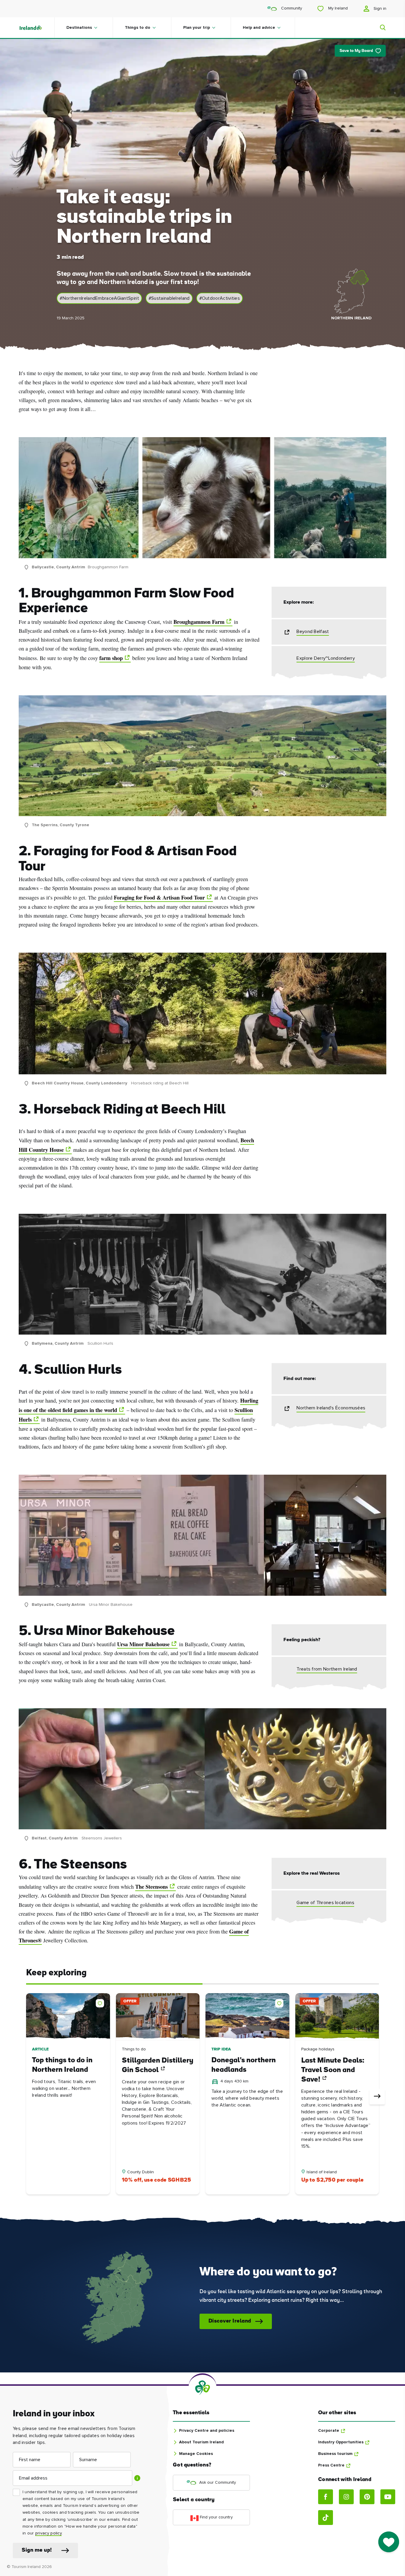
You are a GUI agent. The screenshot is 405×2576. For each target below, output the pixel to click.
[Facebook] (326, 2497)
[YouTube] (388, 2497)
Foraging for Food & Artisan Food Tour (159, 897)
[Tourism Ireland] (36, 28)
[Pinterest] (367, 2497)
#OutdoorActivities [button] (220, 298)
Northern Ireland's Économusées (331, 1408)
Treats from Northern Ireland (327, 1669)
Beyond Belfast (313, 632)
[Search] (379, 28)
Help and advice (259, 28)
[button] (101, 2002)
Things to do (138, 28)
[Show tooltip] (137, 2478)
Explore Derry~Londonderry (326, 658)
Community (291, 8)
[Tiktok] (326, 2518)
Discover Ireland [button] (230, 2321)
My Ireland (337, 8)
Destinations (79, 28)
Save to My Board (356, 51)
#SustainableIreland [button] (169, 298)
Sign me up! (37, 2550)
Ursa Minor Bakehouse (143, 1644)
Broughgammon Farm (199, 622)
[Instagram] (346, 2497)
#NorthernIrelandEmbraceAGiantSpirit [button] (99, 298)
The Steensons (152, 1887)
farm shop (111, 658)
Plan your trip (197, 28)
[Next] (377, 2097)
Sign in (379, 9)
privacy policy (48, 2533)
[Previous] (28, 2097)
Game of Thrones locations (325, 1903)
